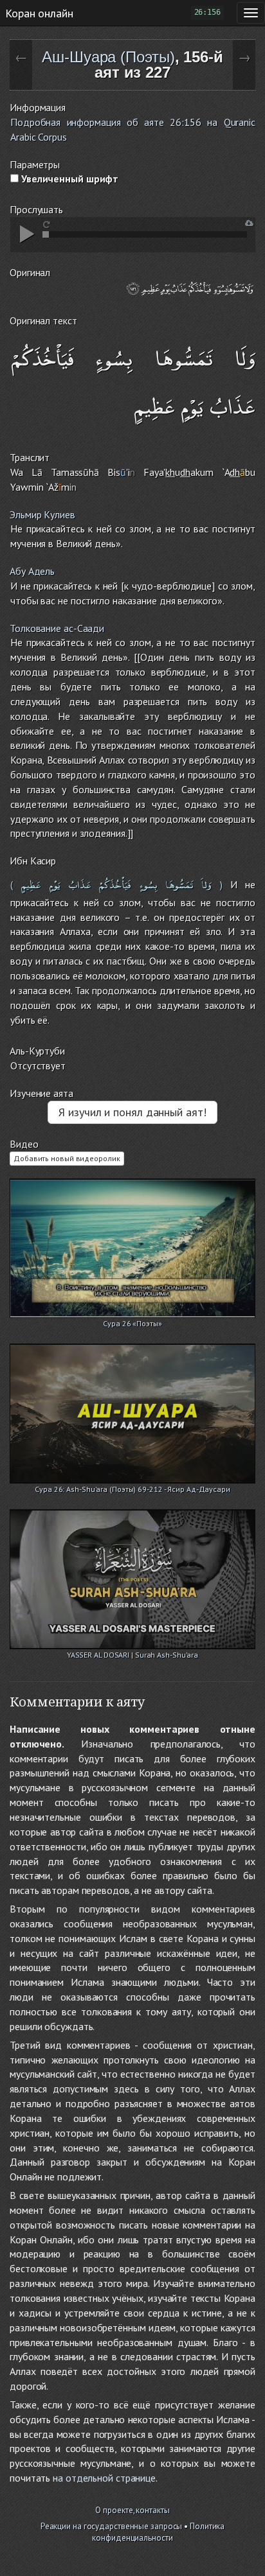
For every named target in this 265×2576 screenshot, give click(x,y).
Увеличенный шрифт (69, 179)
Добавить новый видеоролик (67, 1158)
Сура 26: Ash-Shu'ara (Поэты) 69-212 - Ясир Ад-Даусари (132, 1489)
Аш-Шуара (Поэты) (108, 57)
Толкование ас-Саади (57, 628)
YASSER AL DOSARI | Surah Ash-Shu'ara (132, 1655)
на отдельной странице (104, 2478)
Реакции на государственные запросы (112, 2526)
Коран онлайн (39, 13)
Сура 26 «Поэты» (132, 1323)
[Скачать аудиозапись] (249, 223)
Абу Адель (32, 571)
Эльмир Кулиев (42, 514)
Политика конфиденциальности (158, 2532)
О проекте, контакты (132, 2510)
